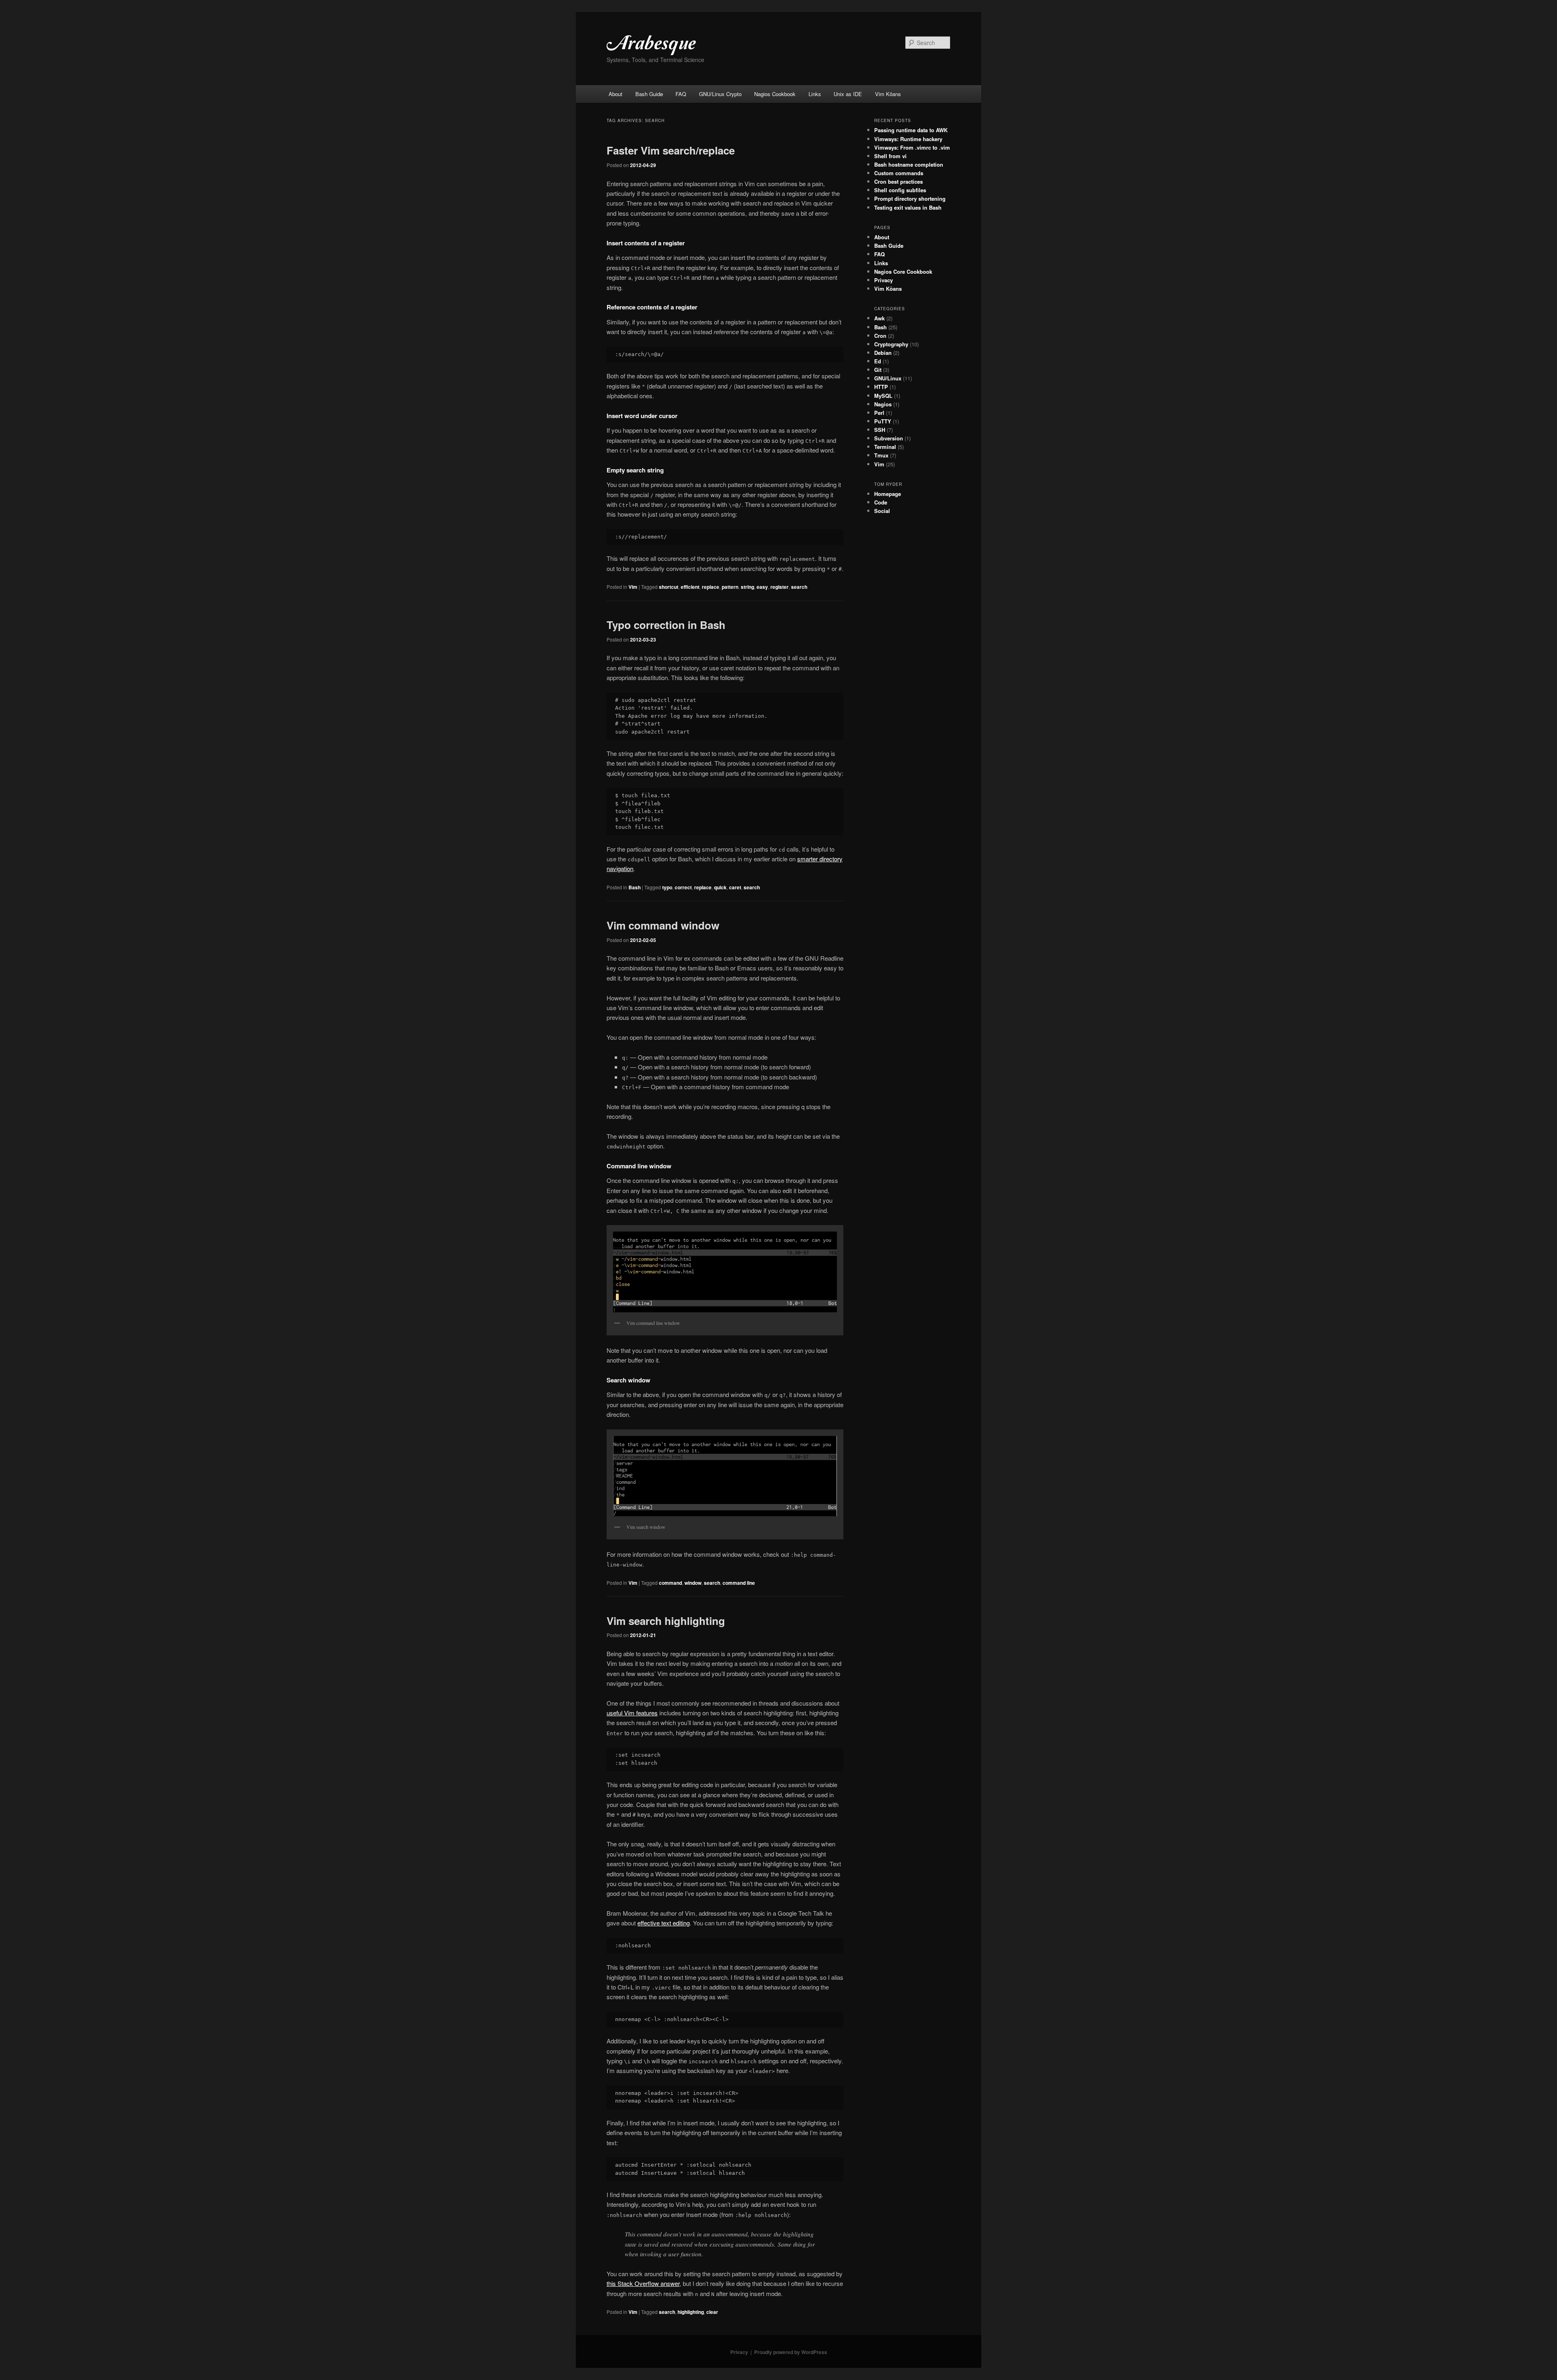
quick (720, 887)
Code (881, 502)
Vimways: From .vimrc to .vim (912, 147)
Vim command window (663, 925)
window (693, 1583)
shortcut (669, 587)
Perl (879, 413)
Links (815, 94)
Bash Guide (649, 94)
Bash (635, 887)
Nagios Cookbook (775, 94)
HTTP (881, 387)
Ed (878, 361)
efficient (690, 587)
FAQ (681, 94)
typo (667, 887)
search (799, 587)
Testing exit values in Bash (908, 207)
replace (711, 587)
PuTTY (883, 421)
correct (683, 887)
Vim (633, 587)
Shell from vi (890, 156)
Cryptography (891, 344)
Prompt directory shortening (910, 199)
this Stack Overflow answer (643, 2283)
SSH (880, 430)
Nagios (883, 404)
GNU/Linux (888, 378)
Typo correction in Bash (666, 625)
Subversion (889, 438)
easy (762, 587)
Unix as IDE (848, 94)
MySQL (883, 396)
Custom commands (899, 173)
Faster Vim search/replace (671, 150)
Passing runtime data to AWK (911, 130)
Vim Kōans (888, 94)
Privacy (884, 280)
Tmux (881, 455)
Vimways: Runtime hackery (908, 139)
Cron (880, 336)
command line (739, 1583)
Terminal (885, 447)
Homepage (888, 494)
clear (712, 2312)
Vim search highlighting (666, 1621)
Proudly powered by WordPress (791, 2352)
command (670, 1583)
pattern (730, 587)
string (747, 587)
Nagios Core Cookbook (903, 271)
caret (735, 887)
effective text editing (664, 1923)
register (780, 587)
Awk (879, 318)
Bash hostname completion (909, 164)
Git (878, 370)
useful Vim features (632, 1713)
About (616, 94)
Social (882, 511)
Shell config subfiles (900, 190)
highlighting (691, 2312)
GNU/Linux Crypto (720, 94)
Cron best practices (899, 181)
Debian (883, 353)
